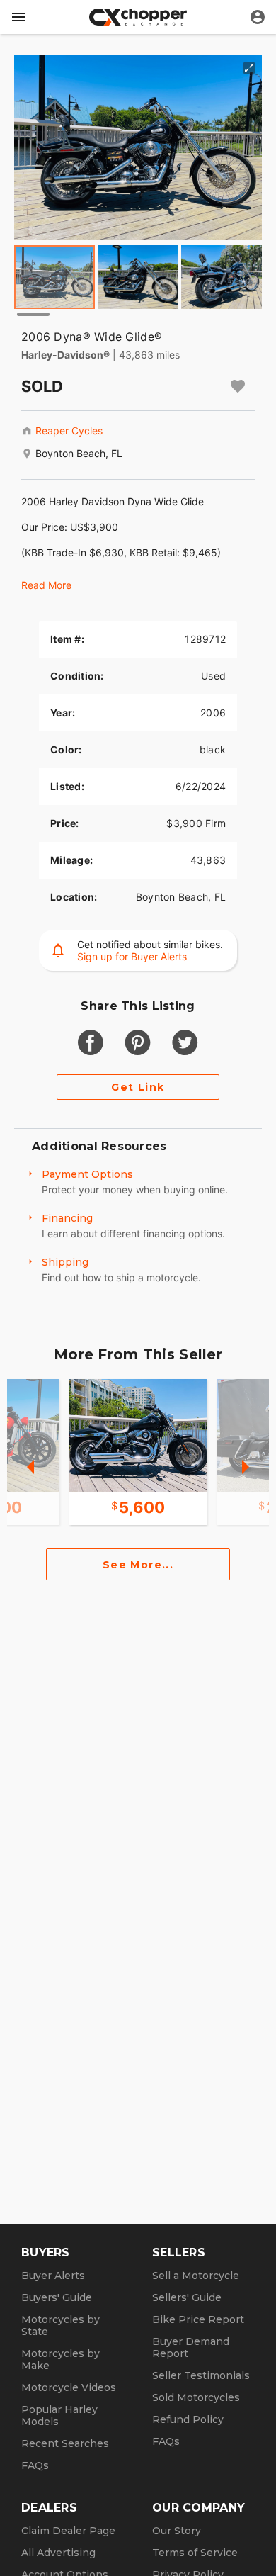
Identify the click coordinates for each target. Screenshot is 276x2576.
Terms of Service (195, 2553)
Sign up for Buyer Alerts (132, 956)
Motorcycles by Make (61, 2360)
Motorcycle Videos (69, 2387)
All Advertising (58, 2553)
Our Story (177, 2531)
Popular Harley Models (59, 2415)
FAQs (35, 2465)
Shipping (65, 1262)
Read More (46, 585)
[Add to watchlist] (238, 386)
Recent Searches (65, 2443)
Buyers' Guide (57, 2297)
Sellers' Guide (187, 2297)
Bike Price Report (198, 2319)
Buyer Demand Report (191, 2347)
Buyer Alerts (53, 2276)
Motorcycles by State (61, 2325)
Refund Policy (188, 2419)
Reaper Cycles (69, 431)
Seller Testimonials (201, 2375)
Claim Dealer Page (68, 2531)
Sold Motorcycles (196, 2397)
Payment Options (87, 1174)
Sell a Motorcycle (196, 2276)
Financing (67, 1218)
